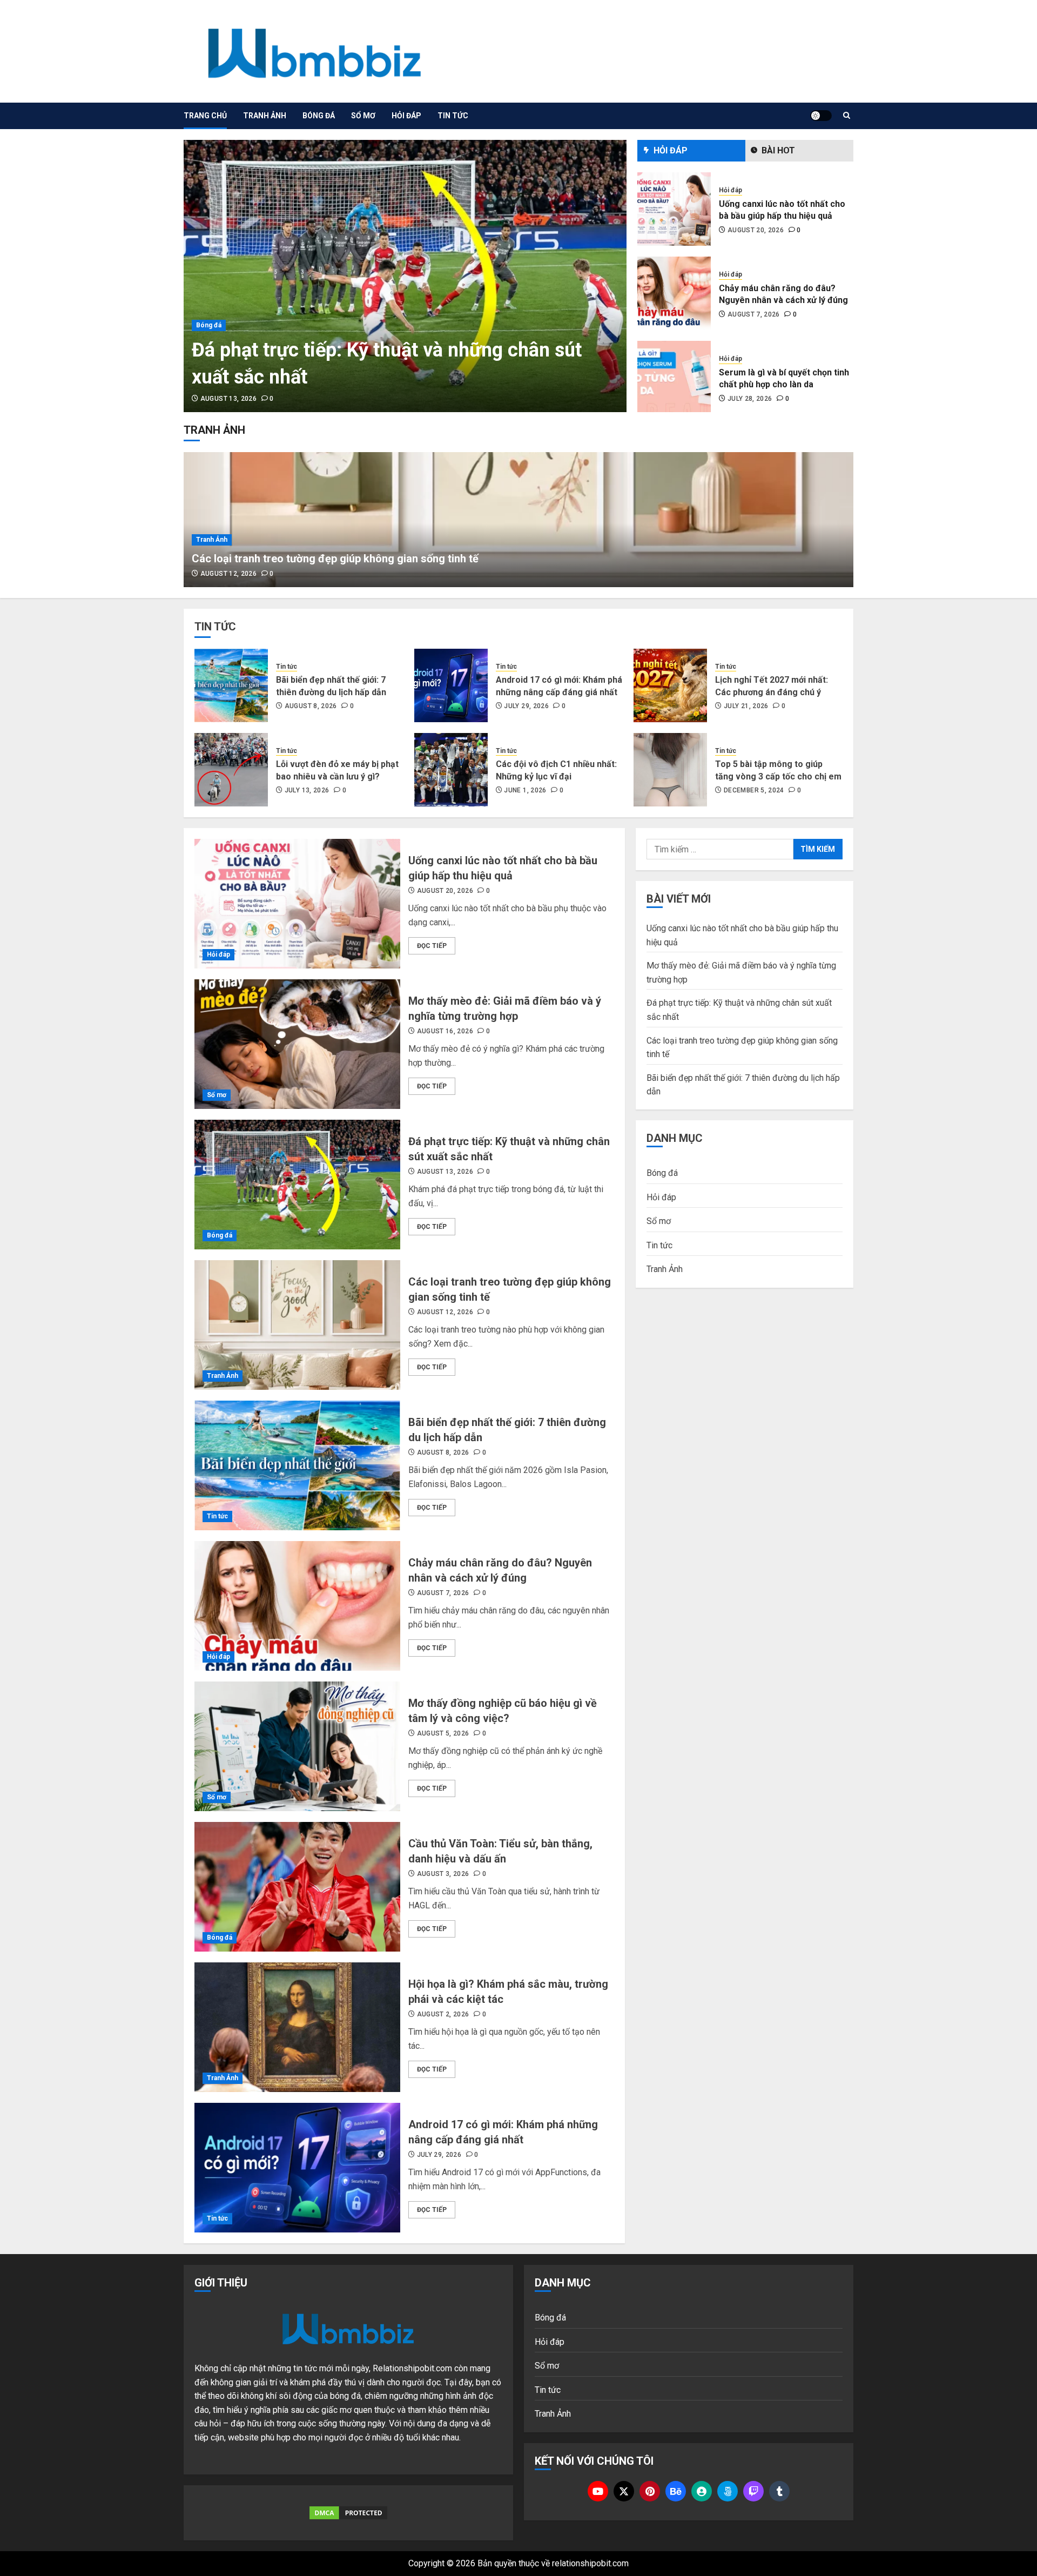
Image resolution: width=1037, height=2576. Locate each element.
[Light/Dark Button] (821, 116)
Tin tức (453, 116)
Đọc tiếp (432, 946)
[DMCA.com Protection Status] (348, 2513)
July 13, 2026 (307, 790)
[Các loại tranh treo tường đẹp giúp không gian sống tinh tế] (518, 520)
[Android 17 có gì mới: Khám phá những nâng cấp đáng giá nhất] (451, 685)
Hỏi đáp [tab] (671, 150)
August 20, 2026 (756, 230)
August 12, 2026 (228, 574)
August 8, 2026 (311, 706)
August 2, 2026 (443, 2014)
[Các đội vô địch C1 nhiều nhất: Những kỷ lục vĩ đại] (451, 770)
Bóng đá (319, 116)
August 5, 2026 (443, 1733)
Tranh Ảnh (265, 116)
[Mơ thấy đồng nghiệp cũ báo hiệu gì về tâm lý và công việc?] (297, 1746)
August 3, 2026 (443, 1874)
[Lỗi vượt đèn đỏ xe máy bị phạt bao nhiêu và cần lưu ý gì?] (231, 770)
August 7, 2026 (754, 314)
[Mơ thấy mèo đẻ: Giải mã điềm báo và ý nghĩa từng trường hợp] (297, 1044)
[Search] (847, 116)
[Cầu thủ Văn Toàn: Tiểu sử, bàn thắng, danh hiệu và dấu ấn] (297, 1887)
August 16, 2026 (445, 1031)
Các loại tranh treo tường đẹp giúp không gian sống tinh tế (335, 559)
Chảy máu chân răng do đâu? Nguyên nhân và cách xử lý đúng (783, 294)
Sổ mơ (363, 116)
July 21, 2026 (746, 706)
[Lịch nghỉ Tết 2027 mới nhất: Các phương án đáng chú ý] (670, 685)
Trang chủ (205, 116)
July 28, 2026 (750, 399)
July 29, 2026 (526, 706)
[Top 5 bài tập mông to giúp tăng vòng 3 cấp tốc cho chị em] (670, 770)
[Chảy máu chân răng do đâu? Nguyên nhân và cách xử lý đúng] (674, 293)
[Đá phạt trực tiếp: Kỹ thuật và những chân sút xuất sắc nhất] (405, 276)
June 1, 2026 (525, 790)
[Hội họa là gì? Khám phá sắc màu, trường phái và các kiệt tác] (297, 2027)
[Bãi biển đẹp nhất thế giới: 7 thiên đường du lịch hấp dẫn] (231, 685)
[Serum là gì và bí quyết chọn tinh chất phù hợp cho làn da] (674, 378)
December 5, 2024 (754, 790)
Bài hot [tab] (778, 150)
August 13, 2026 (228, 399)
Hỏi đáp (406, 116)
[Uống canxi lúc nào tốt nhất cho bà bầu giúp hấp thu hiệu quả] (674, 209)
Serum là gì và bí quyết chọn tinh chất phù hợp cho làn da (784, 378)
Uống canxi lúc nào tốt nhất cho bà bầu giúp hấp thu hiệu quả (782, 210)
